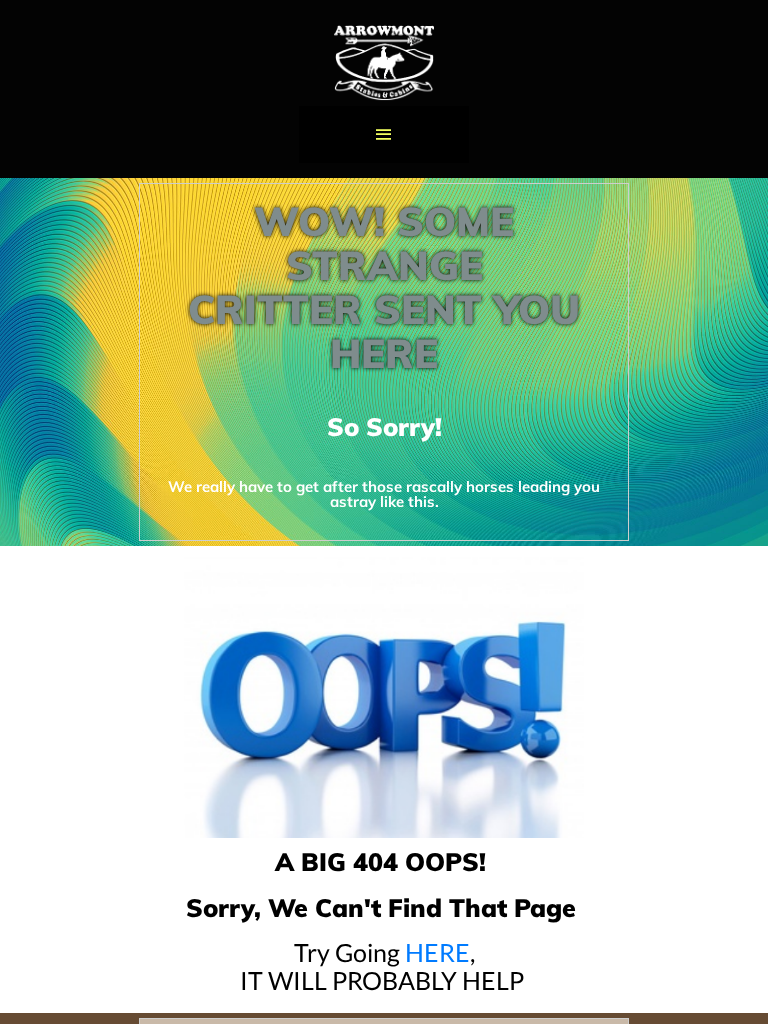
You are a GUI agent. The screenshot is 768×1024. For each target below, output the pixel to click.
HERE (437, 952)
